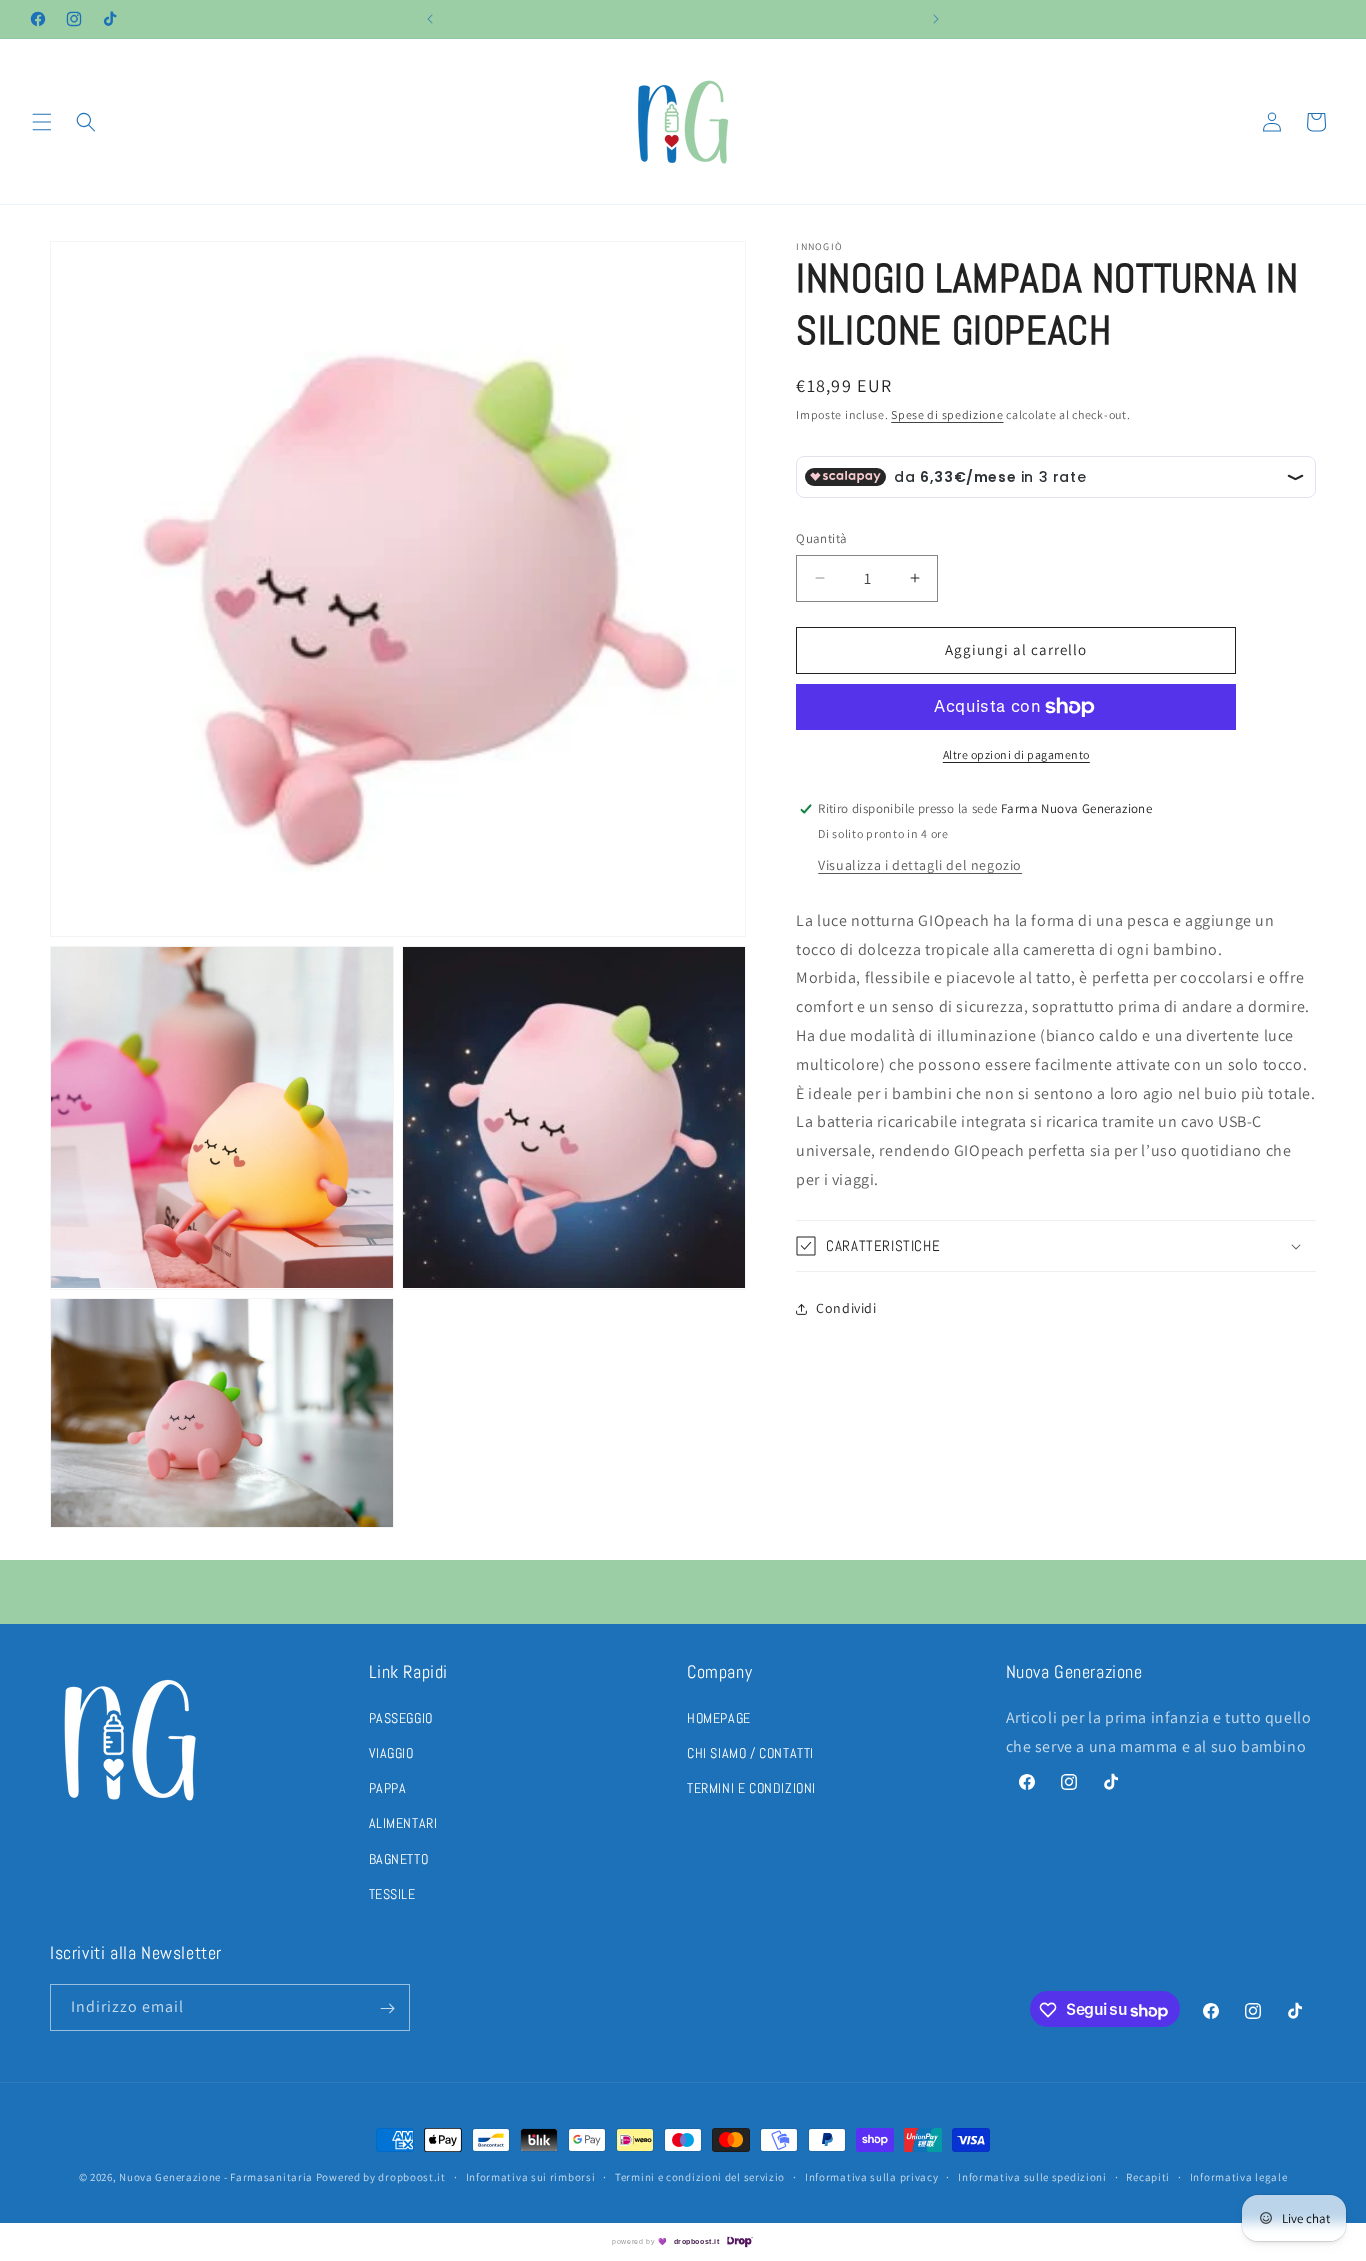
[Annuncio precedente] (430, 19)
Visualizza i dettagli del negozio (920, 865)
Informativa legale (1239, 2177)
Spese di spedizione (947, 414)
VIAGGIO (391, 1753)
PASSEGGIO (401, 1717)
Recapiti (1148, 2177)
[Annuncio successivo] (936, 19)
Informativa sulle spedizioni (1032, 2177)
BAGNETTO (399, 1858)
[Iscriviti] (387, 2008)
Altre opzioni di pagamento (1016, 754)
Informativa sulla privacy (872, 2177)
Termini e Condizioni (751, 1788)
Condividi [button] (846, 1308)
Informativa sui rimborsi (531, 2177)
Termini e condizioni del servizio (700, 2177)
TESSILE (392, 1893)
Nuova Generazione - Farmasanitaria (216, 2177)
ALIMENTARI (403, 1823)
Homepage (719, 1717)
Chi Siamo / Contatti (750, 1753)
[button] (42, 122)
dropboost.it (697, 2241)
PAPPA (388, 1788)
